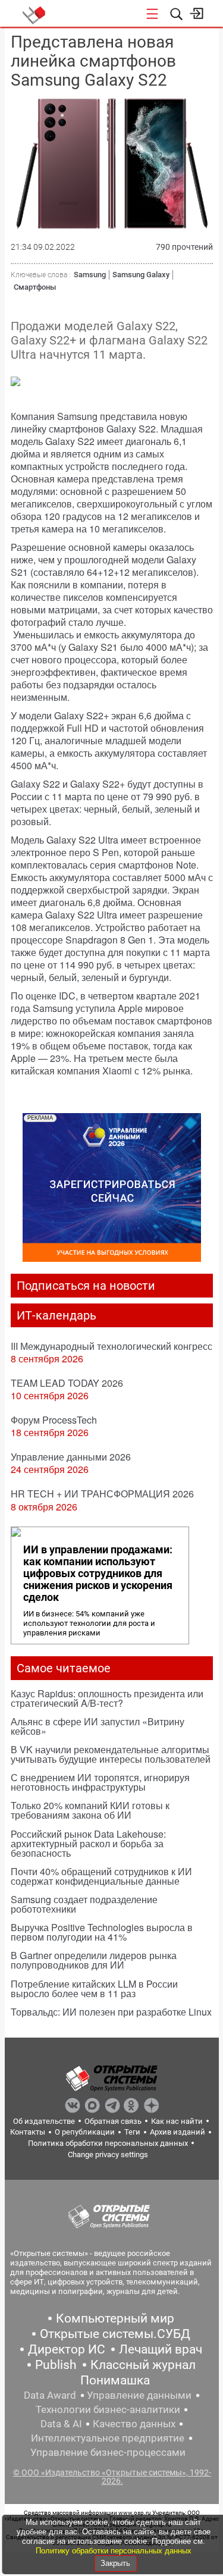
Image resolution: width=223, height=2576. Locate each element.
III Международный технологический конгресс (111, 1346)
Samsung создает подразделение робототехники (84, 1904)
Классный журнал (143, 2365)
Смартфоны (35, 287)
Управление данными (139, 2395)
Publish (56, 2365)
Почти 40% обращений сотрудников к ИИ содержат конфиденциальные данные (101, 1876)
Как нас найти (177, 2121)
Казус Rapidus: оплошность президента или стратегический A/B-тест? (107, 1698)
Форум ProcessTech (54, 1420)
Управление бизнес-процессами (108, 2452)
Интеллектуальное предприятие (108, 2438)
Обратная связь (113, 2121)
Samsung (90, 275)
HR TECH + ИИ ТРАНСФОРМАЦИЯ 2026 (102, 1494)
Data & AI (61, 2424)
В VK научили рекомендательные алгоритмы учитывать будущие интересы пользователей (111, 1754)
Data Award (50, 2395)
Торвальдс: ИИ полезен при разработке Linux (111, 2012)
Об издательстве (44, 2121)
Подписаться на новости (86, 1286)
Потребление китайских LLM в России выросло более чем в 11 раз (94, 1989)
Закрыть (115, 2563)
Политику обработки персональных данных (114, 2551)
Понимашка (115, 2380)
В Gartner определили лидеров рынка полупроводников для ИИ (94, 1960)
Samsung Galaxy (141, 275)
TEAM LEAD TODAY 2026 (67, 1383)
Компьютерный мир (115, 2318)
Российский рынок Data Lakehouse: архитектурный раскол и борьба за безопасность (88, 1843)
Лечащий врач (161, 2349)
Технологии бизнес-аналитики (108, 2409)
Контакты (28, 2132)
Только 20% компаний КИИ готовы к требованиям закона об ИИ (90, 1810)
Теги (132, 2132)
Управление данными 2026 (71, 1457)
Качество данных (134, 2424)
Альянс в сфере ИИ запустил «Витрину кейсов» (98, 1726)
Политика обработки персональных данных (108, 2143)
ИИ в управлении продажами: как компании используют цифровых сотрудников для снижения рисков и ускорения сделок (98, 1574)
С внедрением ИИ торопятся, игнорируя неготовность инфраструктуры (100, 1782)
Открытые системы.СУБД (115, 2334)
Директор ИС (67, 2349)
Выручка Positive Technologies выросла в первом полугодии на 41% (102, 1932)
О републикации (85, 2132)
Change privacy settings (108, 2154)
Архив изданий (178, 2132)
